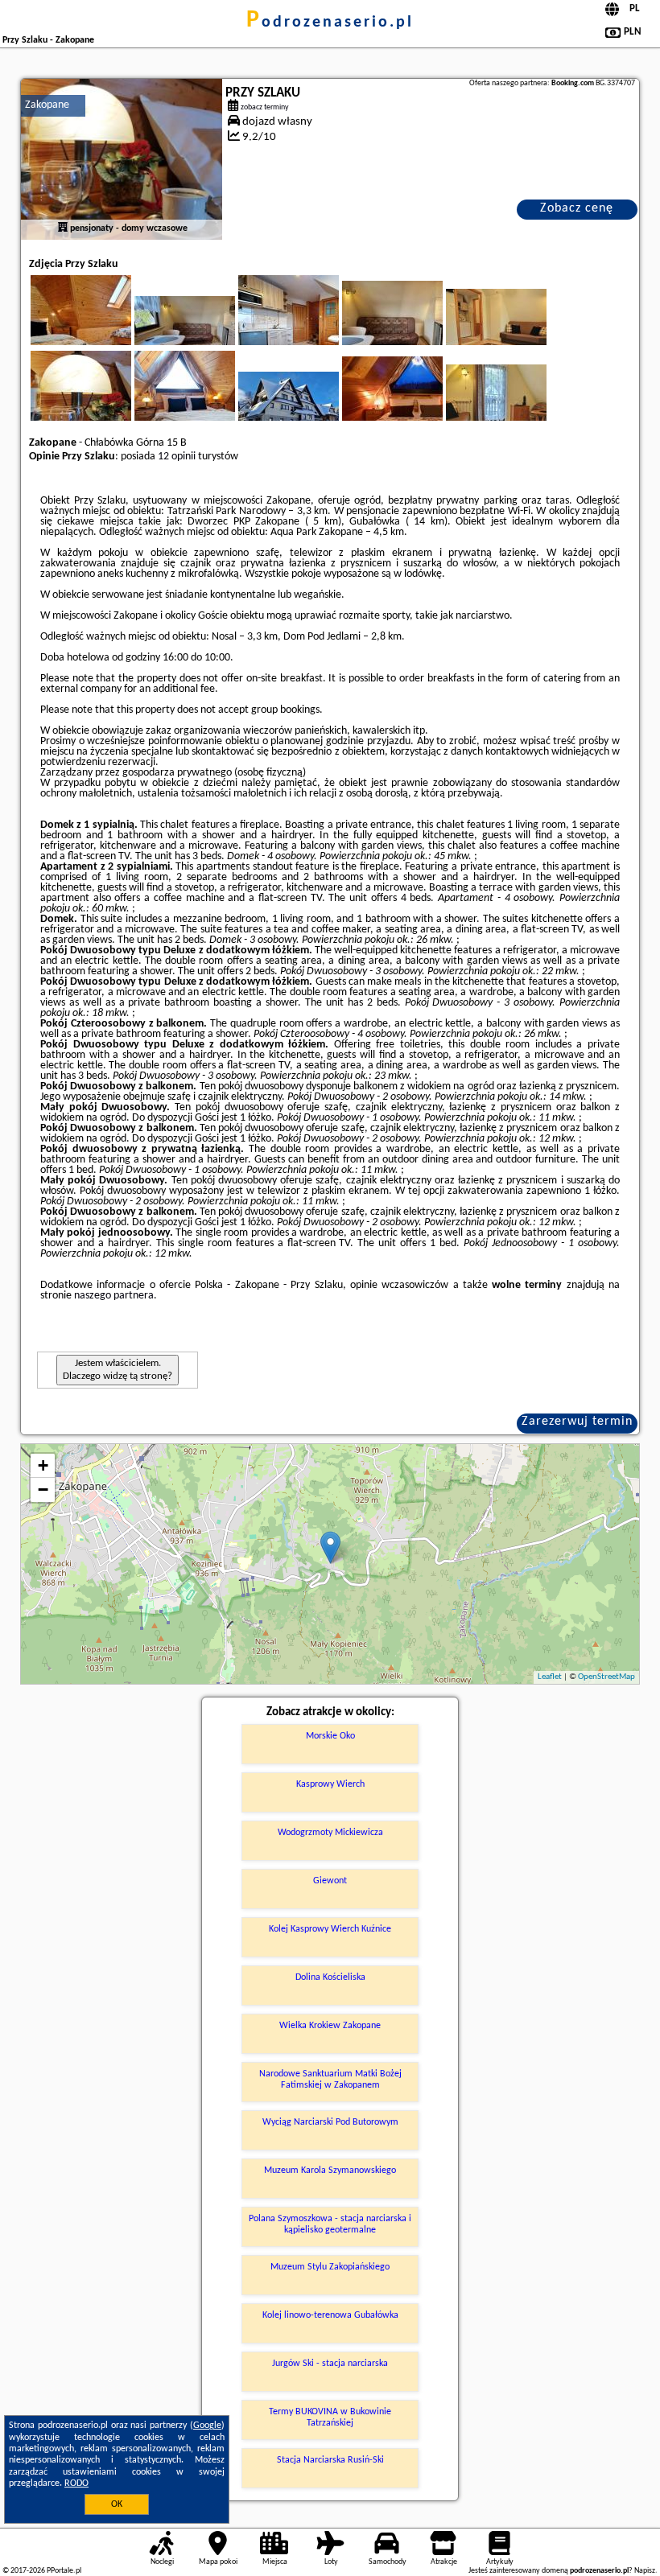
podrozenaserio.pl (330, 23)
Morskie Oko (330, 1736)
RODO (76, 2483)
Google (207, 2426)
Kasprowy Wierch (330, 1784)
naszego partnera (114, 1296)
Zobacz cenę (577, 208)
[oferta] (63, 228)
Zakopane (47, 105)
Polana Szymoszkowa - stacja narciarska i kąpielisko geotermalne (330, 2224)
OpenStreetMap (606, 1677)
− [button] (43, 1490)
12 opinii (177, 457)
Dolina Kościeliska (330, 1977)
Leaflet (550, 1677)
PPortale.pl (64, 2571)
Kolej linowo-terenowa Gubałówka (330, 2315)
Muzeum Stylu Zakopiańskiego (330, 2267)
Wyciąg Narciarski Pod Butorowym (330, 2122)
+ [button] (43, 1465)
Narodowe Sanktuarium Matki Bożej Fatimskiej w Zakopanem (330, 2080)
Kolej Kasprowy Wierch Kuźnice (330, 1929)
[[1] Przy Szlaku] (122, 159)
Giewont (330, 1881)
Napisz (645, 2571)
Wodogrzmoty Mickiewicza (330, 1833)
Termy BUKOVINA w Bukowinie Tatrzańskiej (330, 2418)
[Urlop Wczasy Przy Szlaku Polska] (103, 329)
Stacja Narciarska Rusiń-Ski (330, 2460)
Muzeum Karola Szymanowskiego (330, 2171)
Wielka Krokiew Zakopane (330, 2026)
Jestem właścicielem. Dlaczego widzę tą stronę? (118, 1370)
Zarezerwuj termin (577, 1422)
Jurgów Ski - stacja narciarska (330, 2364)
